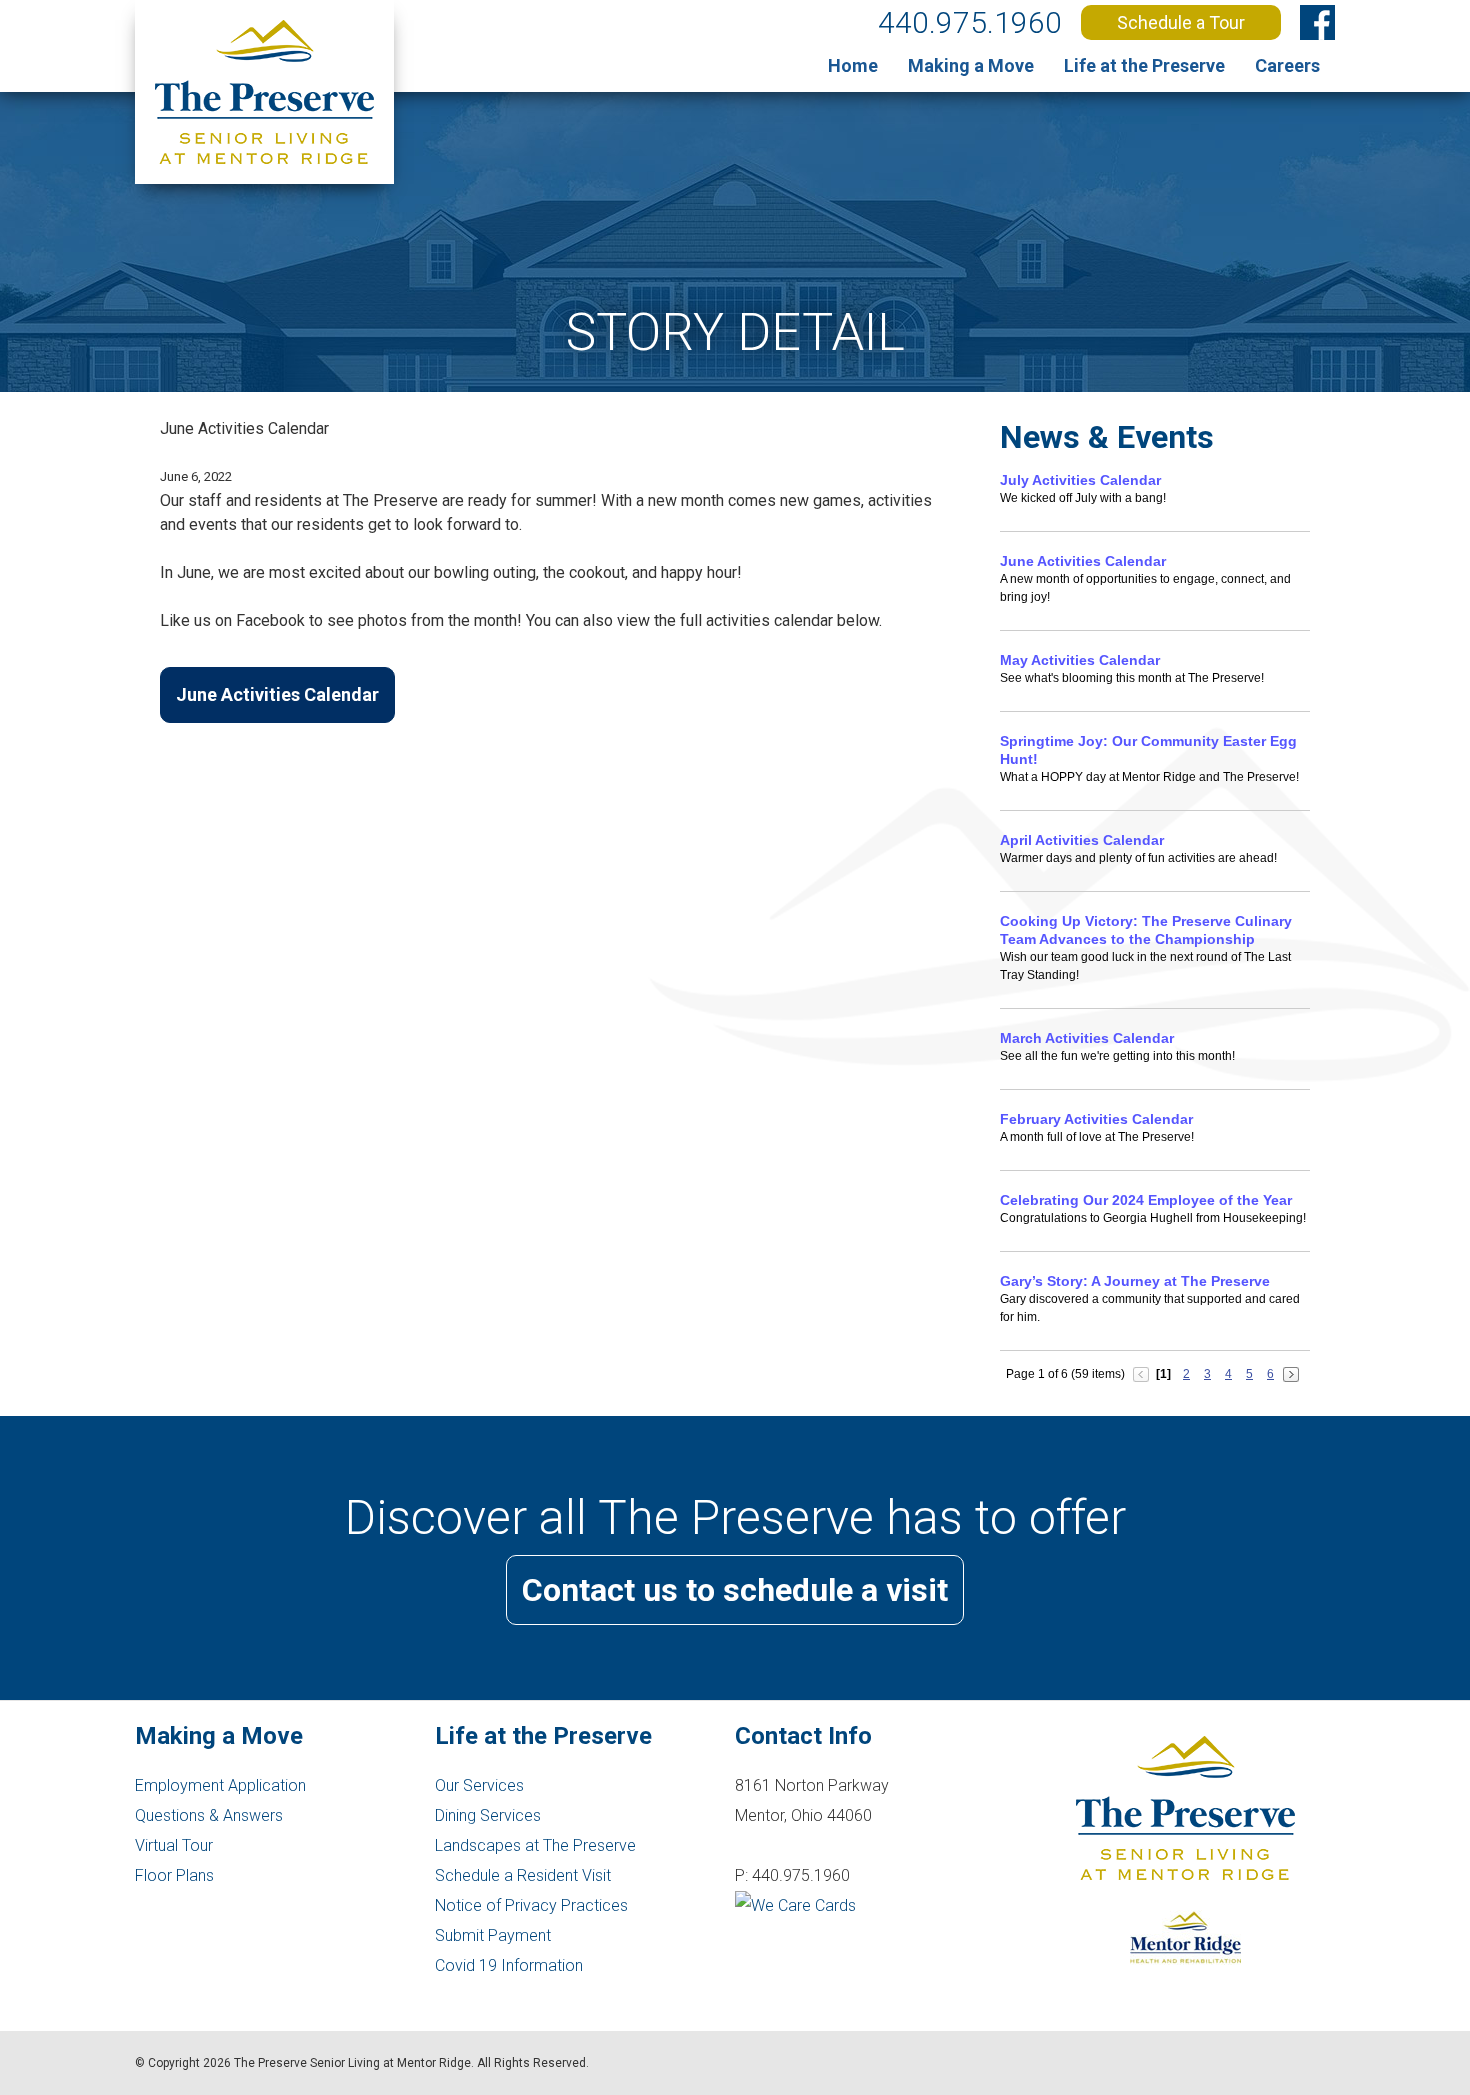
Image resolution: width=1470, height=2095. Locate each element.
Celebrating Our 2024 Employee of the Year (1146, 1200)
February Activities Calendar (1096, 1119)
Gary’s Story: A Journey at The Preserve (1135, 1281)
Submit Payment (493, 1935)
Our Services (479, 1785)
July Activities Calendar (1080, 480)
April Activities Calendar (1082, 840)
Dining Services (488, 1815)
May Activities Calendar (1080, 660)
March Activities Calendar (1087, 1038)
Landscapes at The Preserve (535, 1845)
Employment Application (220, 1785)
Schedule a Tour (1181, 22)
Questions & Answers (209, 1815)
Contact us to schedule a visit (735, 1590)
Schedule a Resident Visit (523, 1875)
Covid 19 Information (509, 1965)
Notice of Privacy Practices (531, 1905)
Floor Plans (174, 1875)
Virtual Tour (174, 1845)
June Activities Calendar (277, 694)
